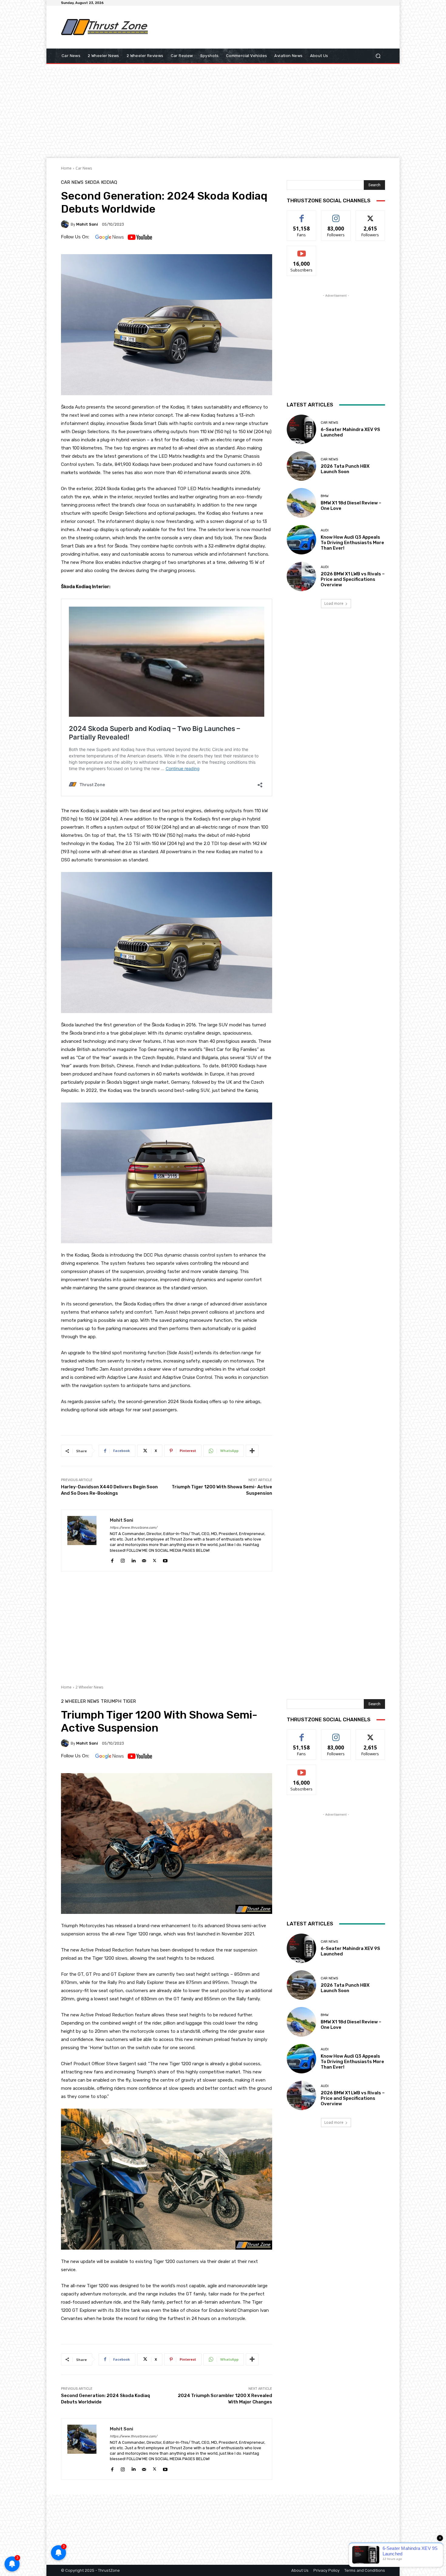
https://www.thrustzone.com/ (133, 1528)
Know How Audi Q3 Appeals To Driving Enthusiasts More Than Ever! (352, 543)
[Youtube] (165, 1560)
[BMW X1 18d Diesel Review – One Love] (301, 503)
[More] (252, 1451)
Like (302, 215)
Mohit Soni (87, 224)
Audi (325, 530)
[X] (155, 1560)
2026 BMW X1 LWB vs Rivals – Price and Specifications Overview (353, 579)
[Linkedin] (133, 1560)
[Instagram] (123, 1560)
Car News (84, 168)
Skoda (92, 182)
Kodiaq (109, 182)
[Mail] (144, 1560)
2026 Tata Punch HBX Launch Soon (345, 469)
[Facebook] (112, 1560)
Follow (336, 215)
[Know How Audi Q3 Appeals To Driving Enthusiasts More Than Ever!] (301, 540)
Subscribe (302, 250)
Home (66, 168)
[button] (378, 56)
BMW (325, 496)
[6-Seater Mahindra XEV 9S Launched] (301, 429)
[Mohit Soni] (66, 224)
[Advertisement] (273, 27)
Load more (334, 603)
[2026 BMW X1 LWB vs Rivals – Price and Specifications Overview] (301, 576)
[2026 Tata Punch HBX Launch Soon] (301, 466)
